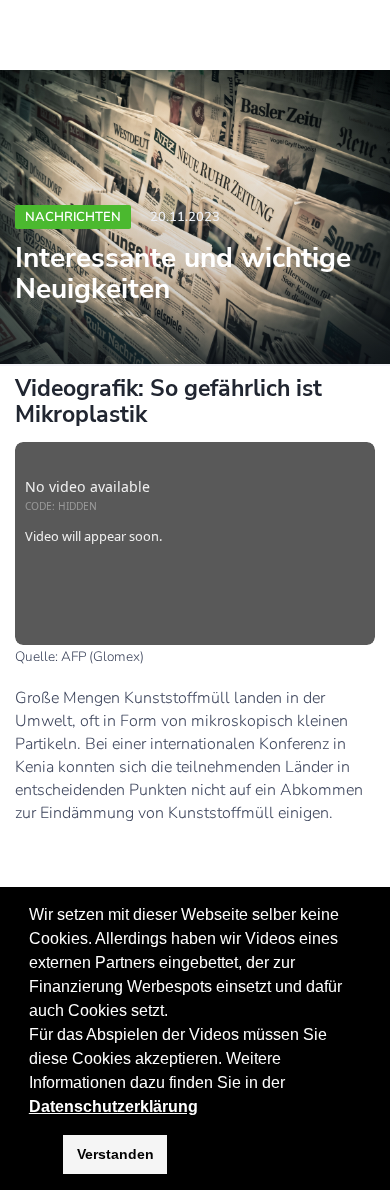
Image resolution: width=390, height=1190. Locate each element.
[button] (292, 1084)
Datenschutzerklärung (113, 1106)
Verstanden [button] (115, 1154)
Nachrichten (73, 217)
